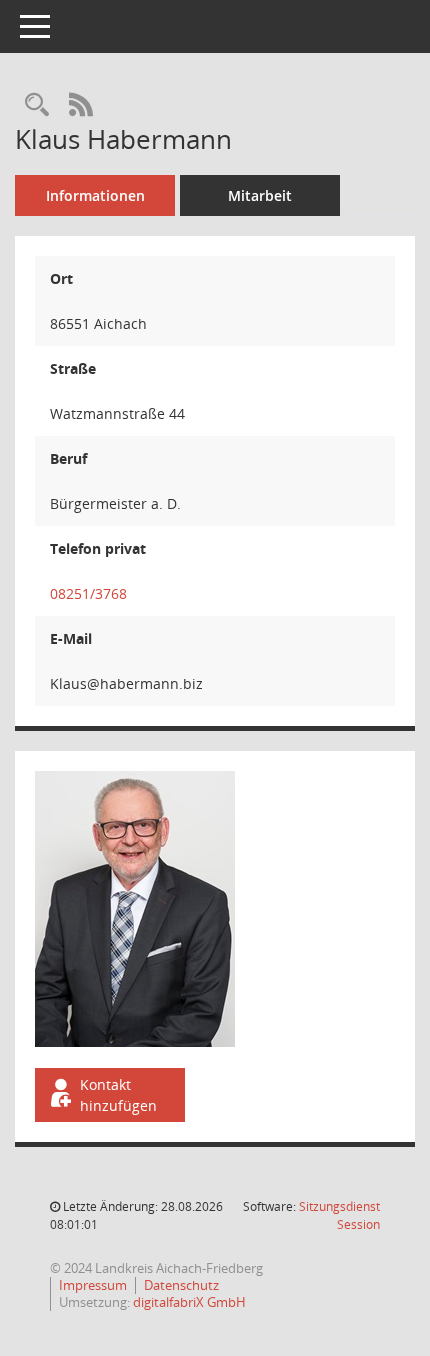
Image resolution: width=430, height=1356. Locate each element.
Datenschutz (181, 1285)
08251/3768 (88, 593)
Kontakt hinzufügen (118, 1095)
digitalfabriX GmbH (189, 1302)
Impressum (93, 1285)
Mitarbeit (260, 195)
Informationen (95, 195)
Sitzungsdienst (339, 1215)
